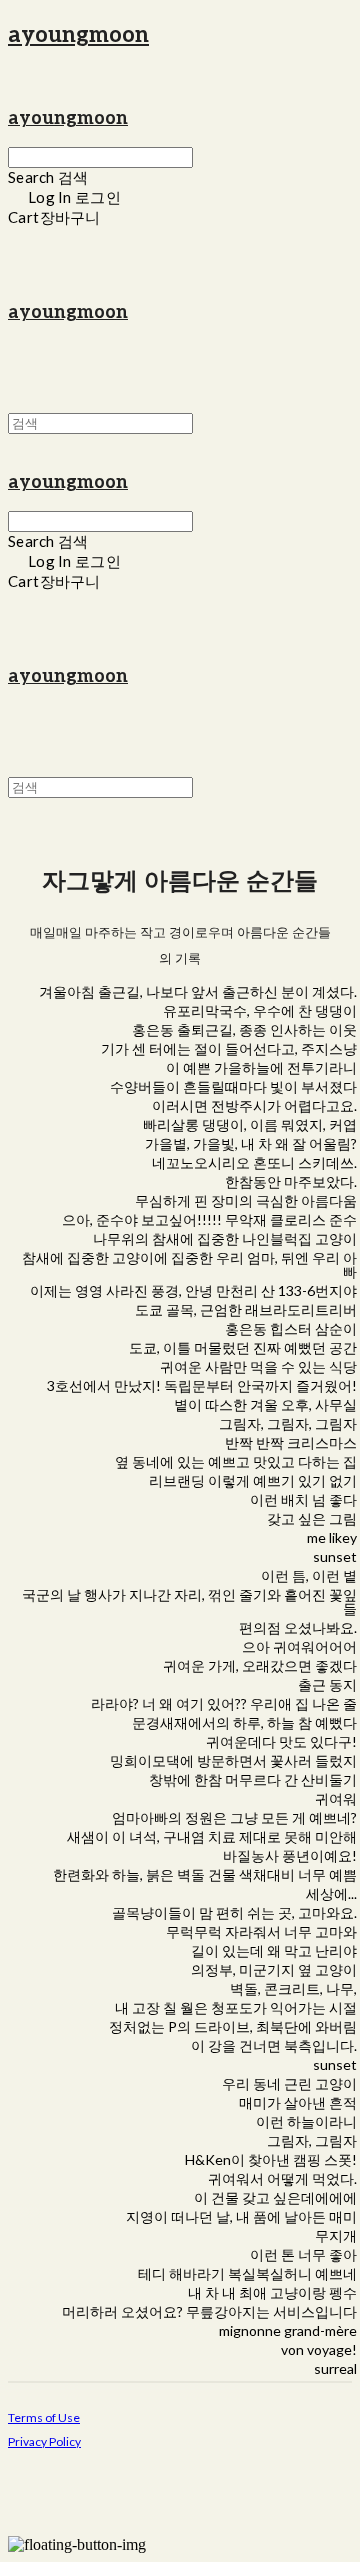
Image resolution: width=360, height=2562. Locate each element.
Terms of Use (44, 2417)
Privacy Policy (44, 2441)
